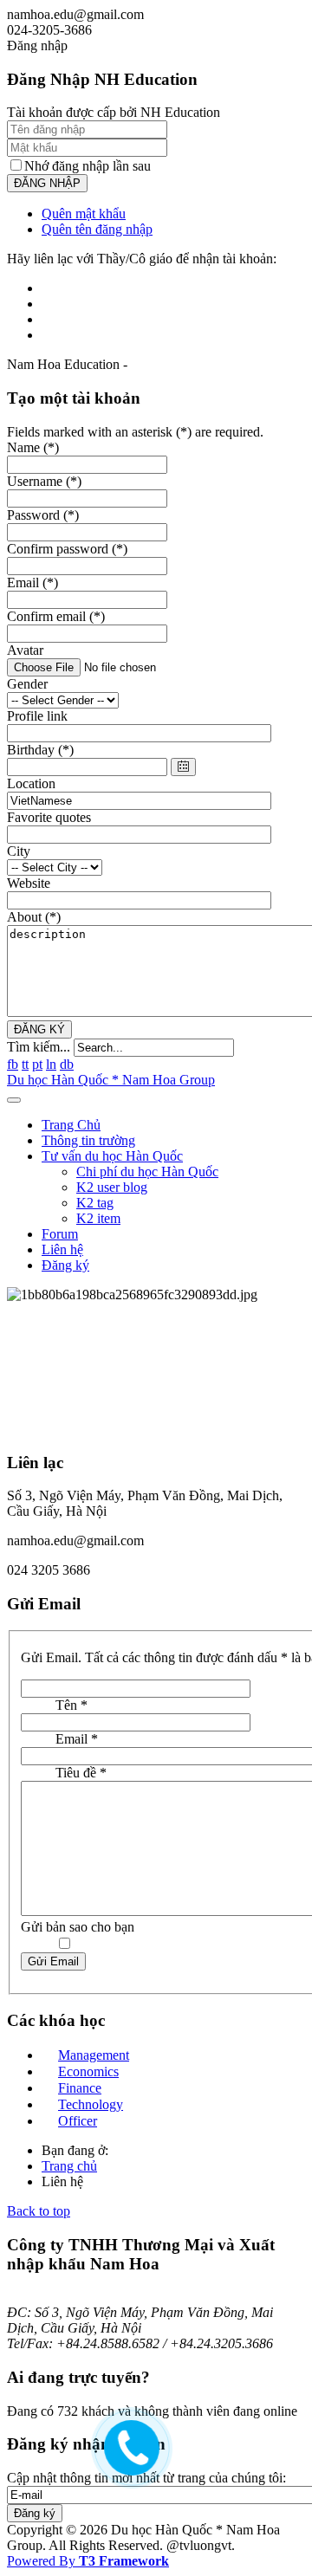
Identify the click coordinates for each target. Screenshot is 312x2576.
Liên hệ (62, 1249)
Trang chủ (69, 2166)
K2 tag (95, 1203)
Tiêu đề (81, 1773)
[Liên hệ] (127, 2460)
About (34, 917)
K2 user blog (112, 1187)
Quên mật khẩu (84, 214)
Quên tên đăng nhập (97, 229)
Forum (60, 1234)
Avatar (25, 650)
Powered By (88, 2561)
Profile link (37, 716)
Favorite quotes (49, 817)
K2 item (98, 1218)
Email (77, 1739)
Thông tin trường (88, 1140)
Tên (71, 1705)
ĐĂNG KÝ (39, 1029)
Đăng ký (65, 1265)
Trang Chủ (71, 1125)
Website (29, 883)
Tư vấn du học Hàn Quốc (112, 1156)
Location (31, 783)
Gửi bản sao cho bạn (78, 1927)
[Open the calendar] (183, 767)
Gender (27, 684)
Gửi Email (53, 1961)
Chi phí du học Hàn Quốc (147, 1171)
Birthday (40, 750)
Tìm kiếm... (39, 1047)
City (19, 851)
